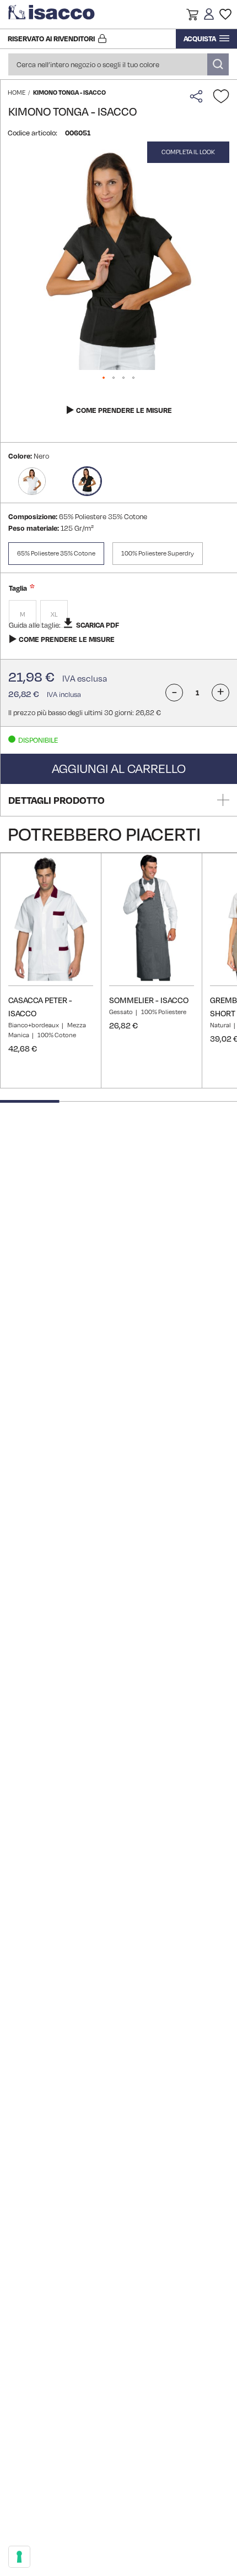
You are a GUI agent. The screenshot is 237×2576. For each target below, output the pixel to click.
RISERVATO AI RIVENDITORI (51, 39)
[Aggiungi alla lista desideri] (221, 96)
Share (199, 96)
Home (17, 92)
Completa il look (188, 152)
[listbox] (119, 615)
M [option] (23, 614)
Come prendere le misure (124, 410)
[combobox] (118, 64)
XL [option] (54, 614)
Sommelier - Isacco (149, 1000)
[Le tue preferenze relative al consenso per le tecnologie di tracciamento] (19, 2557)
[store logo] (52, 14)
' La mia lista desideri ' (225, 14)
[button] (192, 16)
